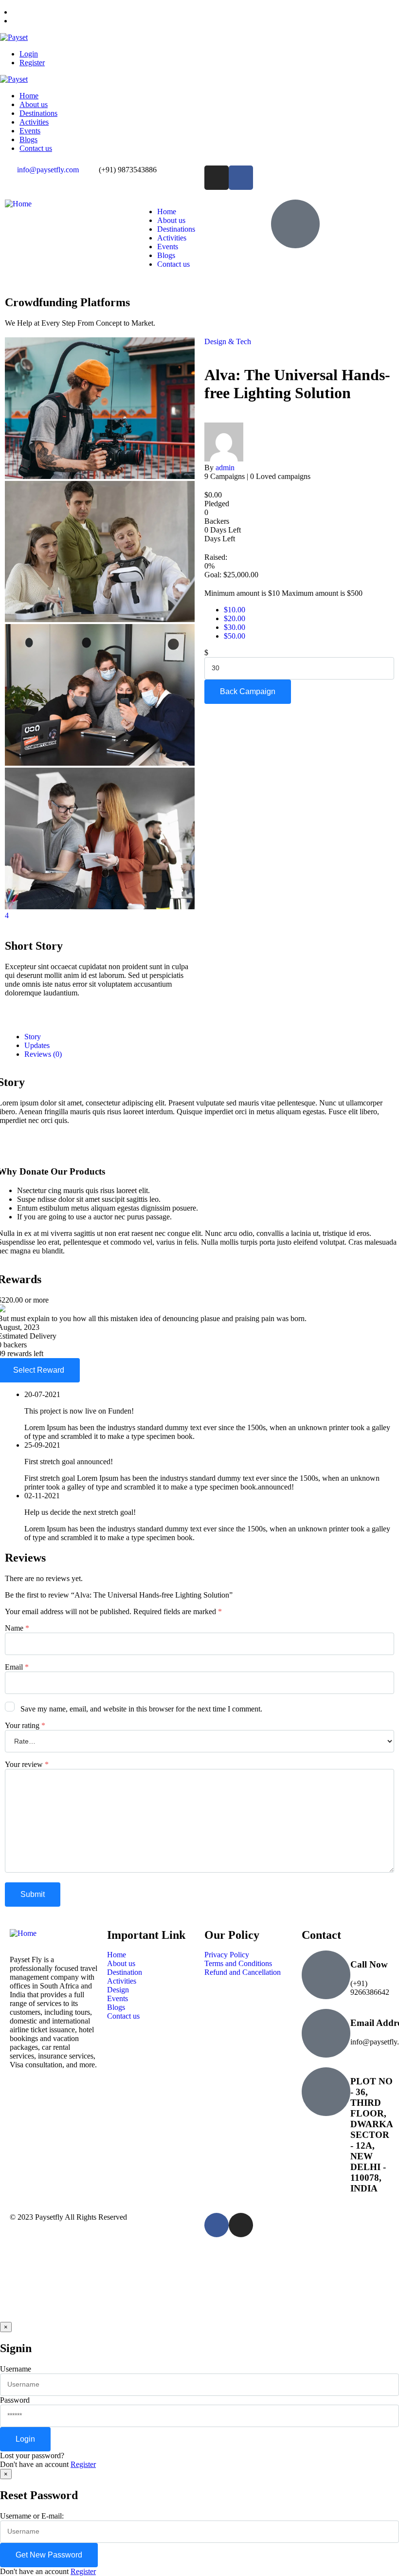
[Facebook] (241, 178)
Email (17, 1667)
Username (16, 2369)
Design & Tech (228, 341)
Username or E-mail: (32, 2516)
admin (225, 468)
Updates (37, 1045)
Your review (27, 1764)
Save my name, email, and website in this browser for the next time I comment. (141, 1709)
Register (32, 63)
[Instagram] (217, 178)
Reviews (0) (43, 1054)
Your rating (25, 1725)
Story (33, 1037)
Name (17, 1628)
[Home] (18, 204)
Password (15, 2400)
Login (29, 54)
